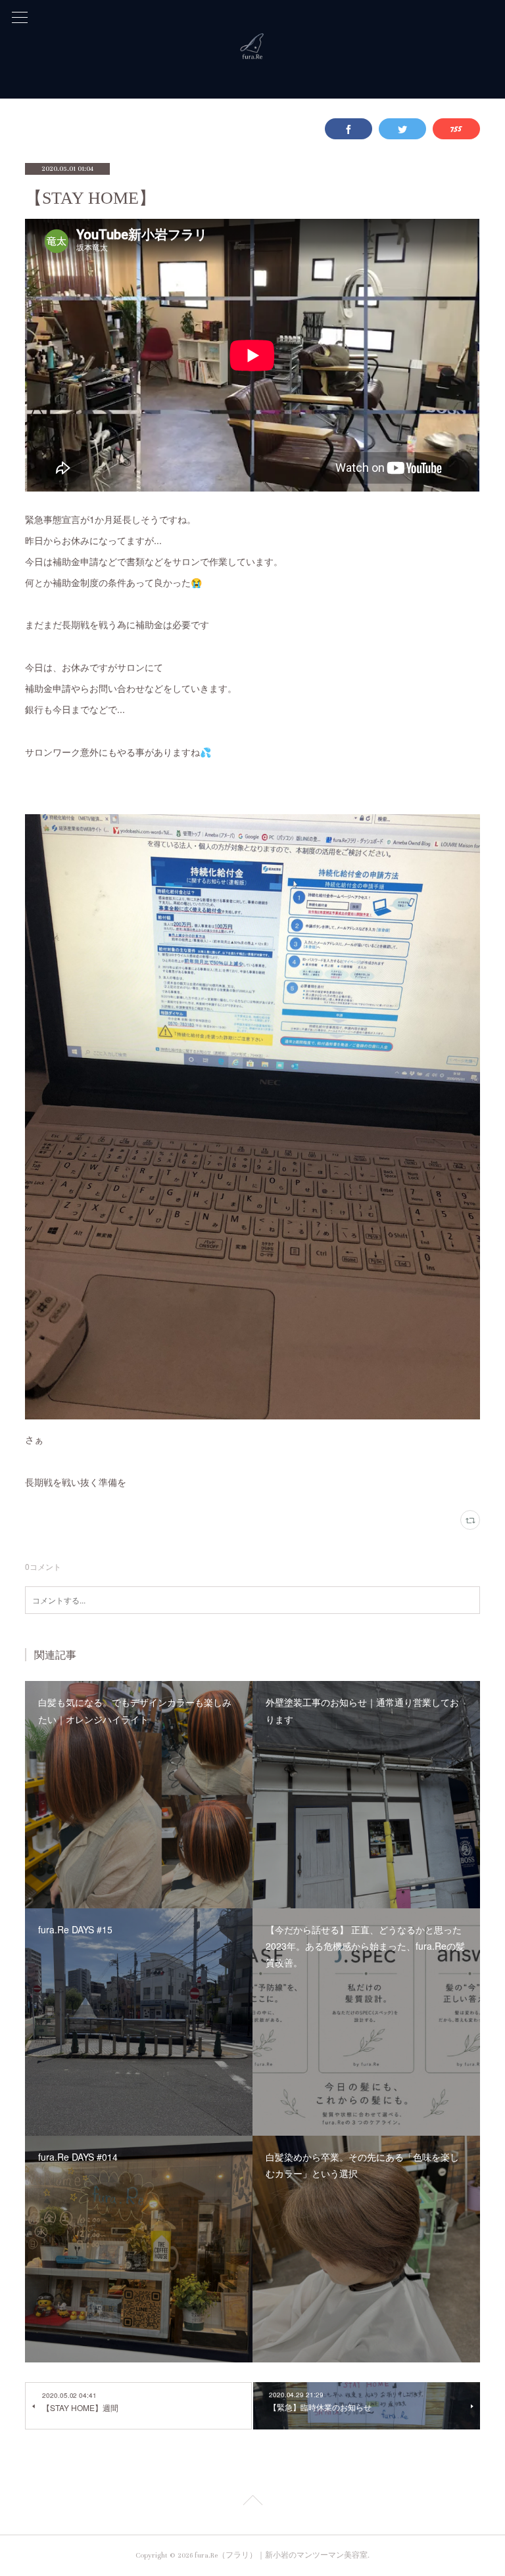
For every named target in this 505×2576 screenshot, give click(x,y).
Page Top (252, 2502)
